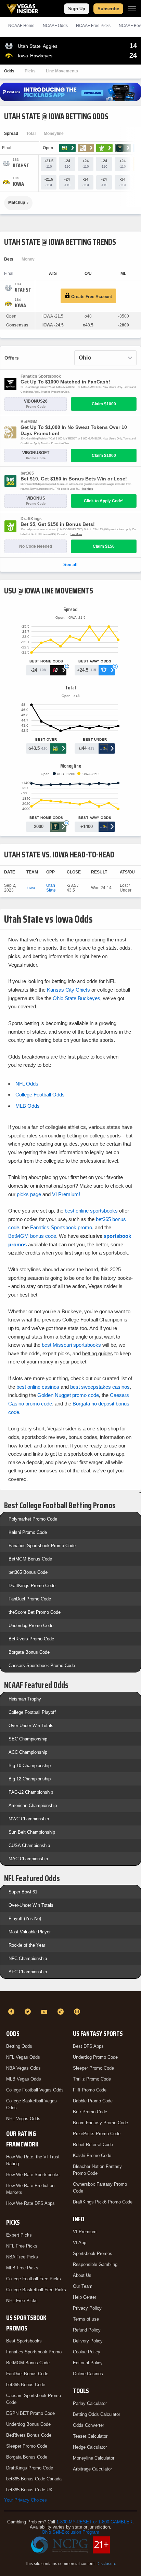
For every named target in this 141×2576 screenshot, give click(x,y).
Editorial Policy (88, 2363)
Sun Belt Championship (32, 1832)
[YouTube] (45, 2012)
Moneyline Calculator (94, 2458)
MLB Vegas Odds (24, 2079)
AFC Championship (28, 1972)
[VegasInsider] (70, 1999)
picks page (29, 1194)
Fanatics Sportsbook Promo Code (42, 1546)
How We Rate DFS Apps (30, 2203)
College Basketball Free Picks (36, 2290)
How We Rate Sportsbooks (33, 2175)
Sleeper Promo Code (27, 2446)
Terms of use (86, 2319)
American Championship (33, 1805)
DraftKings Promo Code (32, 1586)
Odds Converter (88, 2425)
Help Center (85, 2297)
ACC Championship (28, 1752)
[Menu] (132, 9)
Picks (30, 71)
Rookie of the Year (27, 1945)
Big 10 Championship (30, 1766)
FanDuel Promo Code (30, 1599)
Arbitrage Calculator (92, 2469)
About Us (82, 2275)
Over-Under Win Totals (31, 1726)
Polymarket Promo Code (33, 1519)
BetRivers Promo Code (31, 1639)
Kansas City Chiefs (68, 990)
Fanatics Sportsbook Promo (34, 2352)
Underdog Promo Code (31, 1626)
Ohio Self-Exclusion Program (70, 2532)
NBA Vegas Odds (23, 2068)
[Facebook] (12, 2012)
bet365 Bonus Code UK (29, 2490)
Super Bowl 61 (23, 1892)
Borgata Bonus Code (29, 1652)
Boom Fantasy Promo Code (100, 2123)
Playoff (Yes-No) (25, 1919)
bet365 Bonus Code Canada (34, 2479)
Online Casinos (88, 2374)
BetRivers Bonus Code (29, 2435)
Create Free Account (91, 297)
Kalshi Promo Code (28, 1532)
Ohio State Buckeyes (76, 998)
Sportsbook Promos (93, 2253)
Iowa (31, 888)
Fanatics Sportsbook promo (61, 1227)
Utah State (51, 888)
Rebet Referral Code (93, 2145)
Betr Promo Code (90, 2112)
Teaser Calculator (90, 2436)
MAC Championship (28, 1859)
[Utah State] (21, 166)
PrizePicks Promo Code (97, 2134)
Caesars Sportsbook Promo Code (42, 1665)
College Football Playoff (32, 1712)
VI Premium (85, 2232)
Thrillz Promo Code (92, 2079)
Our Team (83, 2286)
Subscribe (108, 9)
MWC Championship (29, 1819)
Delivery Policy (88, 2341)
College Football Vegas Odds (35, 2090)
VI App (80, 2243)
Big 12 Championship (30, 1779)
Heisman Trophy (25, 1699)
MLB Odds (28, 1106)
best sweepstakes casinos (100, 1387)
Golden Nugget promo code (68, 1395)
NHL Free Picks (22, 2301)
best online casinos (38, 1387)
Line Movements (62, 71)
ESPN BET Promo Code (30, 2413)
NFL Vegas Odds (23, 2057)
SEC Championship (28, 1739)
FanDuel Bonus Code (27, 2374)
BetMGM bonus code (32, 1236)
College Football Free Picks (34, 2279)
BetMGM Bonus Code (30, 1559)
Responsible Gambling (95, 2264)
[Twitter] (29, 2012)
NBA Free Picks (22, 2257)
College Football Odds (40, 1095)
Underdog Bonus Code (28, 2424)
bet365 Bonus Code (28, 1572)
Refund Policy (87, 2330)
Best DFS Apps (88, 2046)
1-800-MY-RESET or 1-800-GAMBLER (94, 2522)
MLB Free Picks (22, 2268)
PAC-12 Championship (31, 1792)
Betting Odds (19, 2046)
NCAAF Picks (93, 26)
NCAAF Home (21, 26)
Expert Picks (19, 2235)
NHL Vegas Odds (23, 2119)
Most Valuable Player (30, 1932)
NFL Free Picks (22, 2246)
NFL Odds (27, 1084)
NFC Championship (28, 1958)
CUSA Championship (29, 1845)
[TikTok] (62, 2012)
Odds (9, 71)
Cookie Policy (87, 2352)
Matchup (17, 202)
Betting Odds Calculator (97, 2414)
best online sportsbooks (91, 1211)
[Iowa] (18, 184)
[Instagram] (78, 2012)
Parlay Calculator (90, 2403)
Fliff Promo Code (90, 2090)
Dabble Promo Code (93, 2101)
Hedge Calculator (90, 2447)
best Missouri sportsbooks (71, 1345)
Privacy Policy (87, 2308)
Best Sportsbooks (24, 2341)
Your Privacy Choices (25, 2500)
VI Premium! (66, 1194)
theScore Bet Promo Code (35, 1612)
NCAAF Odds (55, 26)
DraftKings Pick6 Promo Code (103, 2202)
